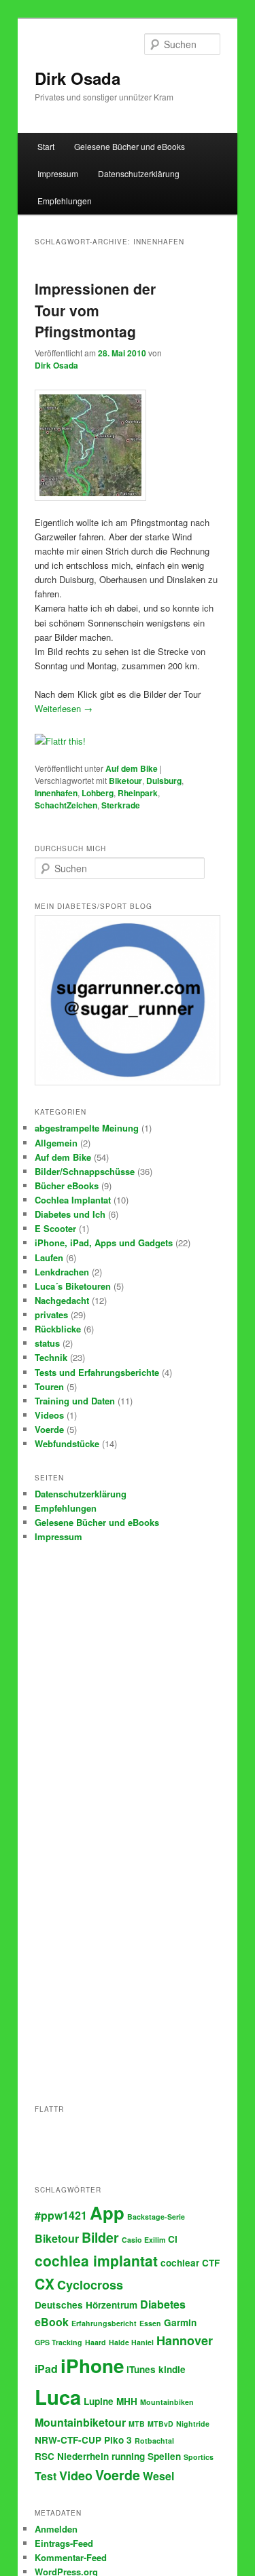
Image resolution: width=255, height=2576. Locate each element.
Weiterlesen (64, 708)
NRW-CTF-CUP (68, 2440)
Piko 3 (118, 2440)
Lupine (99, 2401)
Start (46, 146)
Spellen (164, 2456)
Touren (49, 1386)
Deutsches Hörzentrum (86, 2305)
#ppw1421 (61, 2215)
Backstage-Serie (156, 2217)
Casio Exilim (143, 2240)
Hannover (185, 2340)
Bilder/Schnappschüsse (85, 1171)
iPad (46, 2369)
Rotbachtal (154, 2441)
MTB (137, 2424)
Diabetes (163, 2304)
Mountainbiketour (80, 2422)
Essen (150, 2323)
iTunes (141, 2369)
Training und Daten (75, 1401)
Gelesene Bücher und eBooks (130, 146)
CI (173, 2239)
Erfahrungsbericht (104, 2323)
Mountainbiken (167, 2402)
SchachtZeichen (66, 805)
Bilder (100, 2237)
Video (76, 2476)
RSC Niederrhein (72, 2456)
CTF (211, 2263)
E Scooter (55, 1228)
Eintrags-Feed (64, 2543)
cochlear (180, 2263)
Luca (58, 2397)
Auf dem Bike (132, 768)
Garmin (180, 2322)
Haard (96, 2342)
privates (51, 1314)
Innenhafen (56, 793)
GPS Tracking (58, 2342)
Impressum (58, 173)
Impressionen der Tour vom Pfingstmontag (95, 310)
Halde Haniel (131, 2342)
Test (46, 2476)
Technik (51, 1357)
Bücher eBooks (67, 1186)
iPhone (92, 2366)
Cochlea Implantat (73, 1200)
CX (45, 2283)
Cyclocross (90, 2285)
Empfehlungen (65, 201)
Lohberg (98, 793)
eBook (52, 2322)
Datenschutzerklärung (139, 173)
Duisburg (164, 781)
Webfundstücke (67, 1443)
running (128, 2456)
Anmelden (56, 2529)
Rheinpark (138, 793)
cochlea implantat (96, 2260)
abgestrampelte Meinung (87, 1128)
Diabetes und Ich (70, 1214)
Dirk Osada (78, 78)
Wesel (158, 2476)
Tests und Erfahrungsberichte (97, 1372)
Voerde (49, 1429)
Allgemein (56, 1143)
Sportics (199, 2457)
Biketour (125, 781)
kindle (172, 2369)
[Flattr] (60, 741)
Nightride (193, 2424)
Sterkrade (121, 805)
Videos (49, 1415)
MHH (127, 2401)
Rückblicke (58, 1329)
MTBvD (160, 2424)
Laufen (49, 1257)
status (47, 1343)
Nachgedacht (62, 1300)
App (107, 2213)
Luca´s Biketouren (73, 1286)
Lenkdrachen (62, 1272)
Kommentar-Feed (71, 2557)
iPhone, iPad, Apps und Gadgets (104, 1243)
